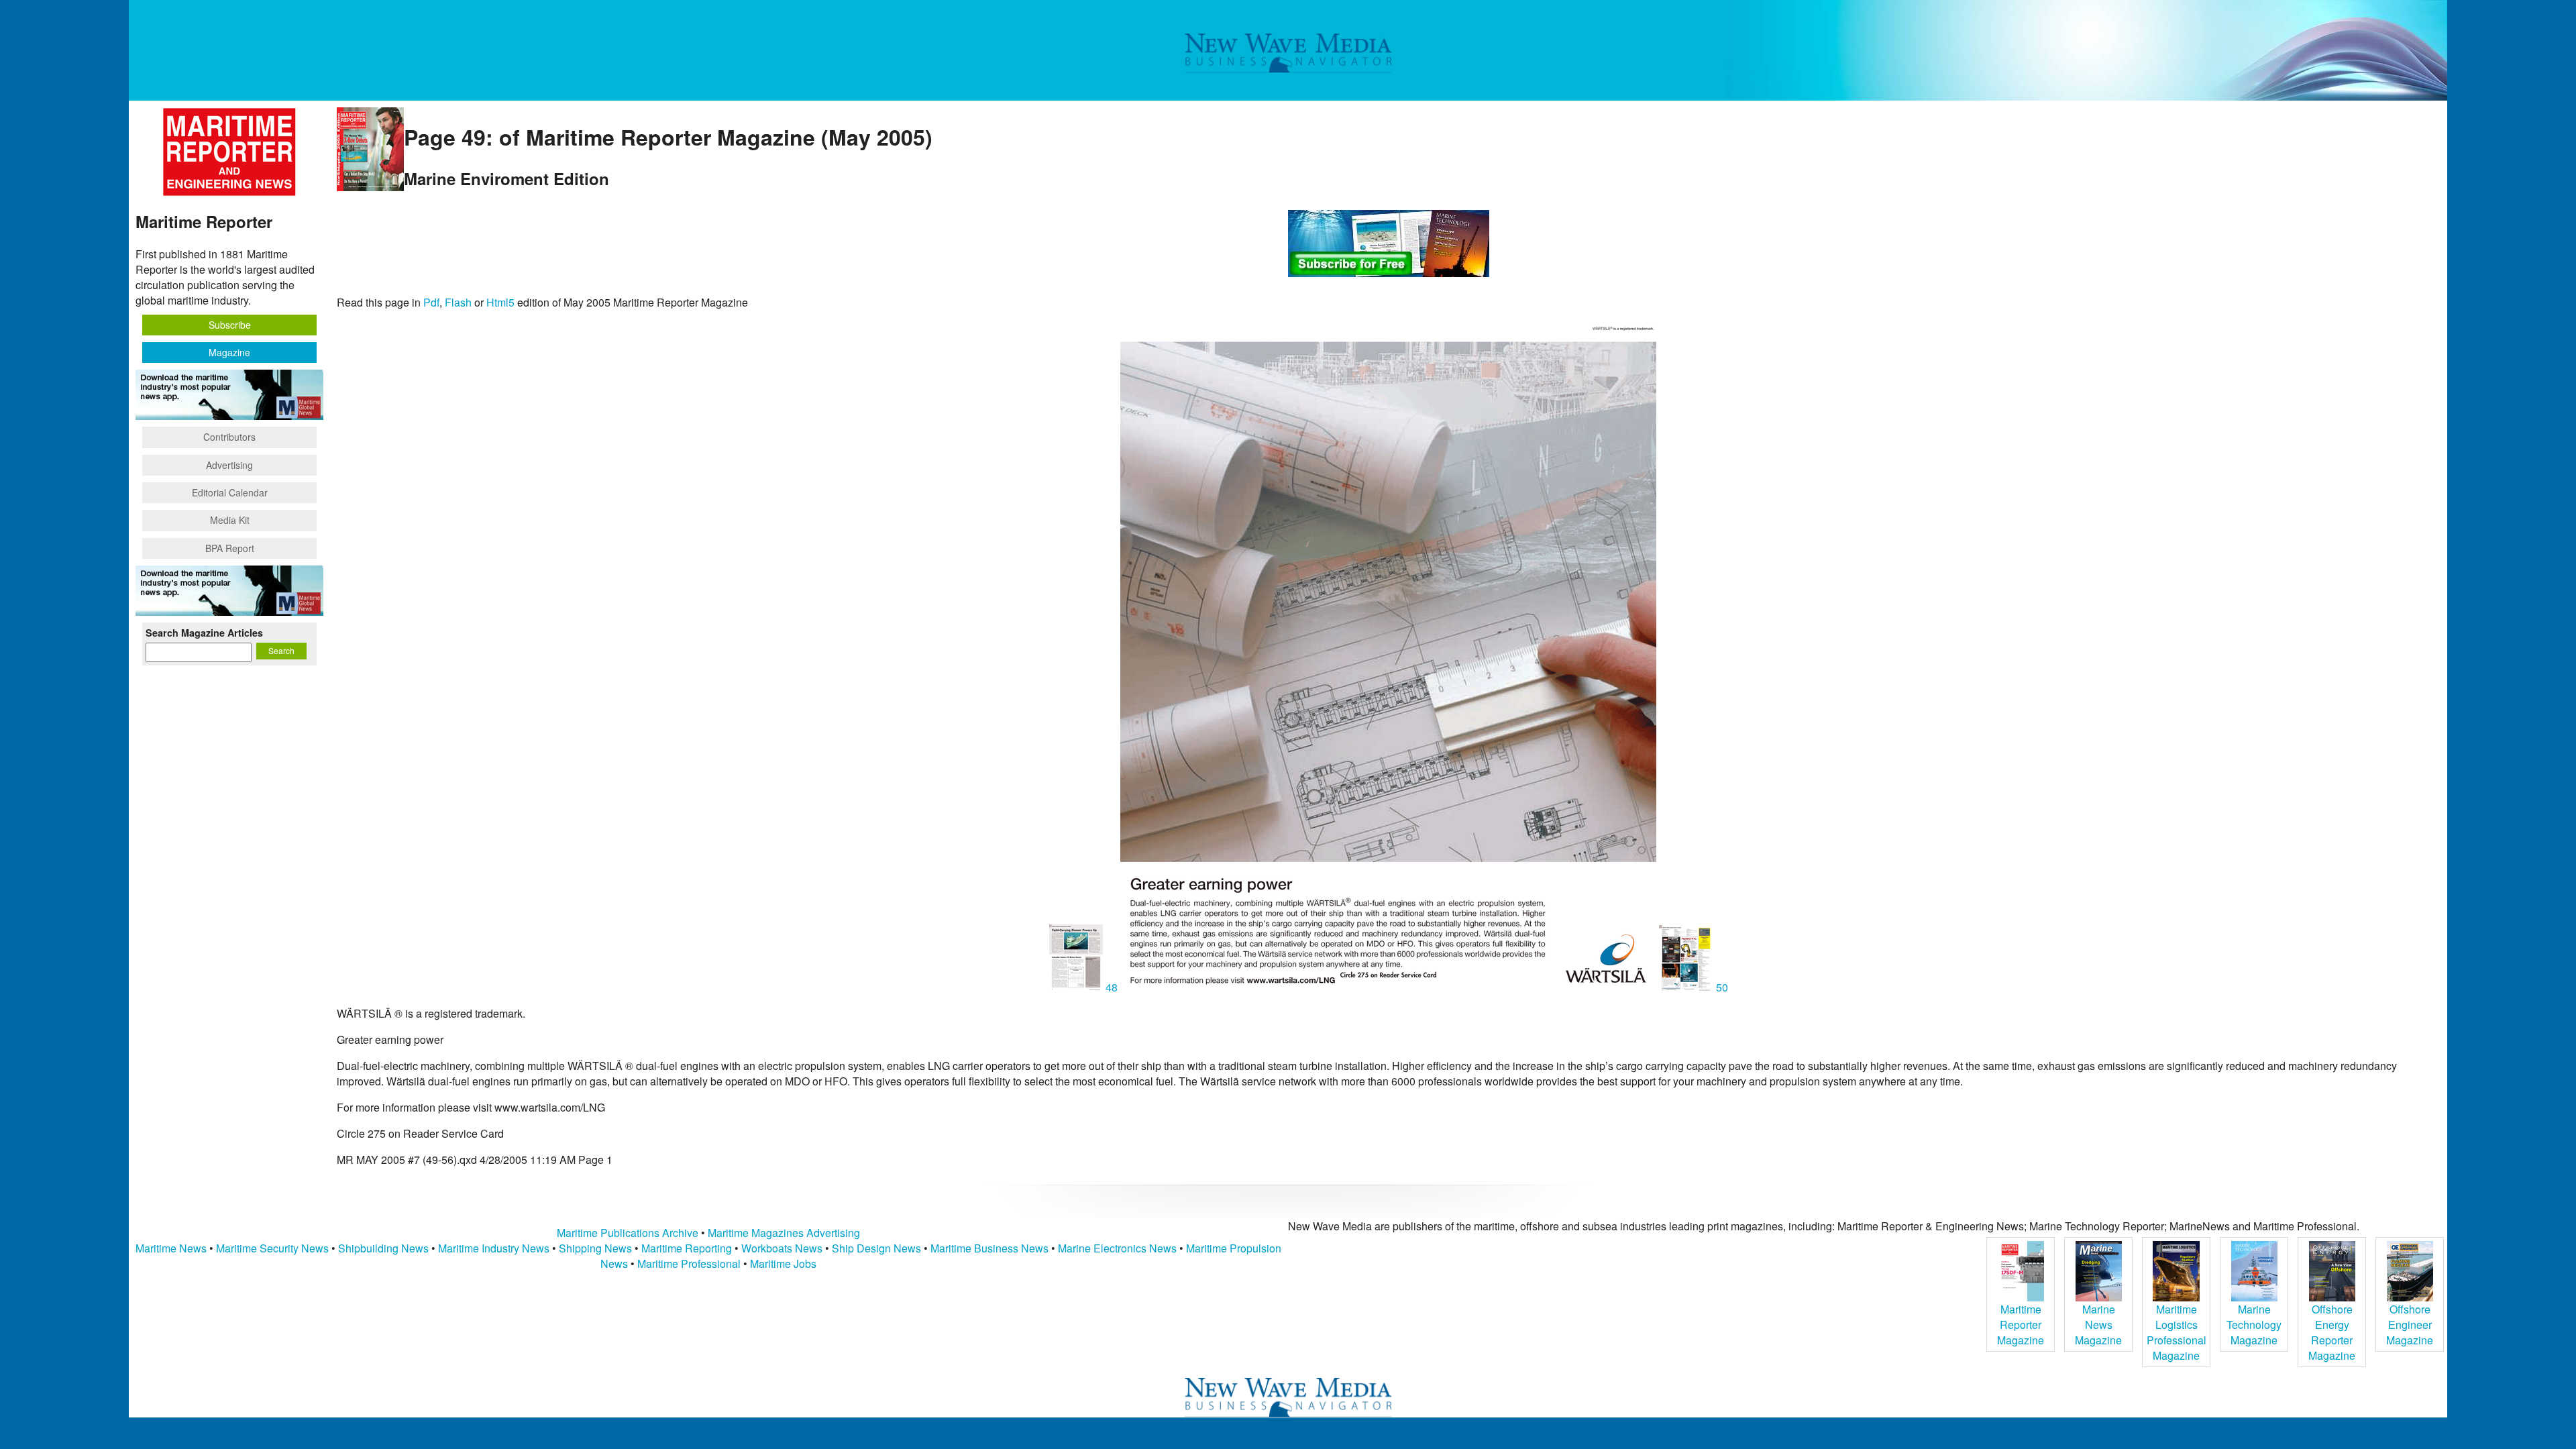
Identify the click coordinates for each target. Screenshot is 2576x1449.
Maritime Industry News (494, 1248)
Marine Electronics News (1117, 1248)
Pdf (431, 302)
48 (1112, 987)
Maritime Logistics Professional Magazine (2177, 1332)
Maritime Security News (272, 1248)
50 (1721, 987)
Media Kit (230, 520)
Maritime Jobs (783, 1264)
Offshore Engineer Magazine (2410, 1325)
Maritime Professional (689, 1264)
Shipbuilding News (383, 1248)
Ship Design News (878, 1248)
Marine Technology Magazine (2254, 1325)
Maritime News (171, 1248)
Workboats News (782, 1248)
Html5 (500, 302)
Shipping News (595, 1248)
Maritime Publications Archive (628, 1233)
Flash (458, 302)
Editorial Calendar (230, 492)
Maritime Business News (991, 1248)
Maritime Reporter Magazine (2021, 1325)
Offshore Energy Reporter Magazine (2332, 1332)
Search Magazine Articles (204, 633)
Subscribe (230, 325)
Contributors (229, 437)
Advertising (229, 465)
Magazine (229, 352)
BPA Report (230, 548)
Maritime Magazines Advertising (784, 1233)
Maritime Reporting (687, 1248)
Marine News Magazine (2098, 1325)
